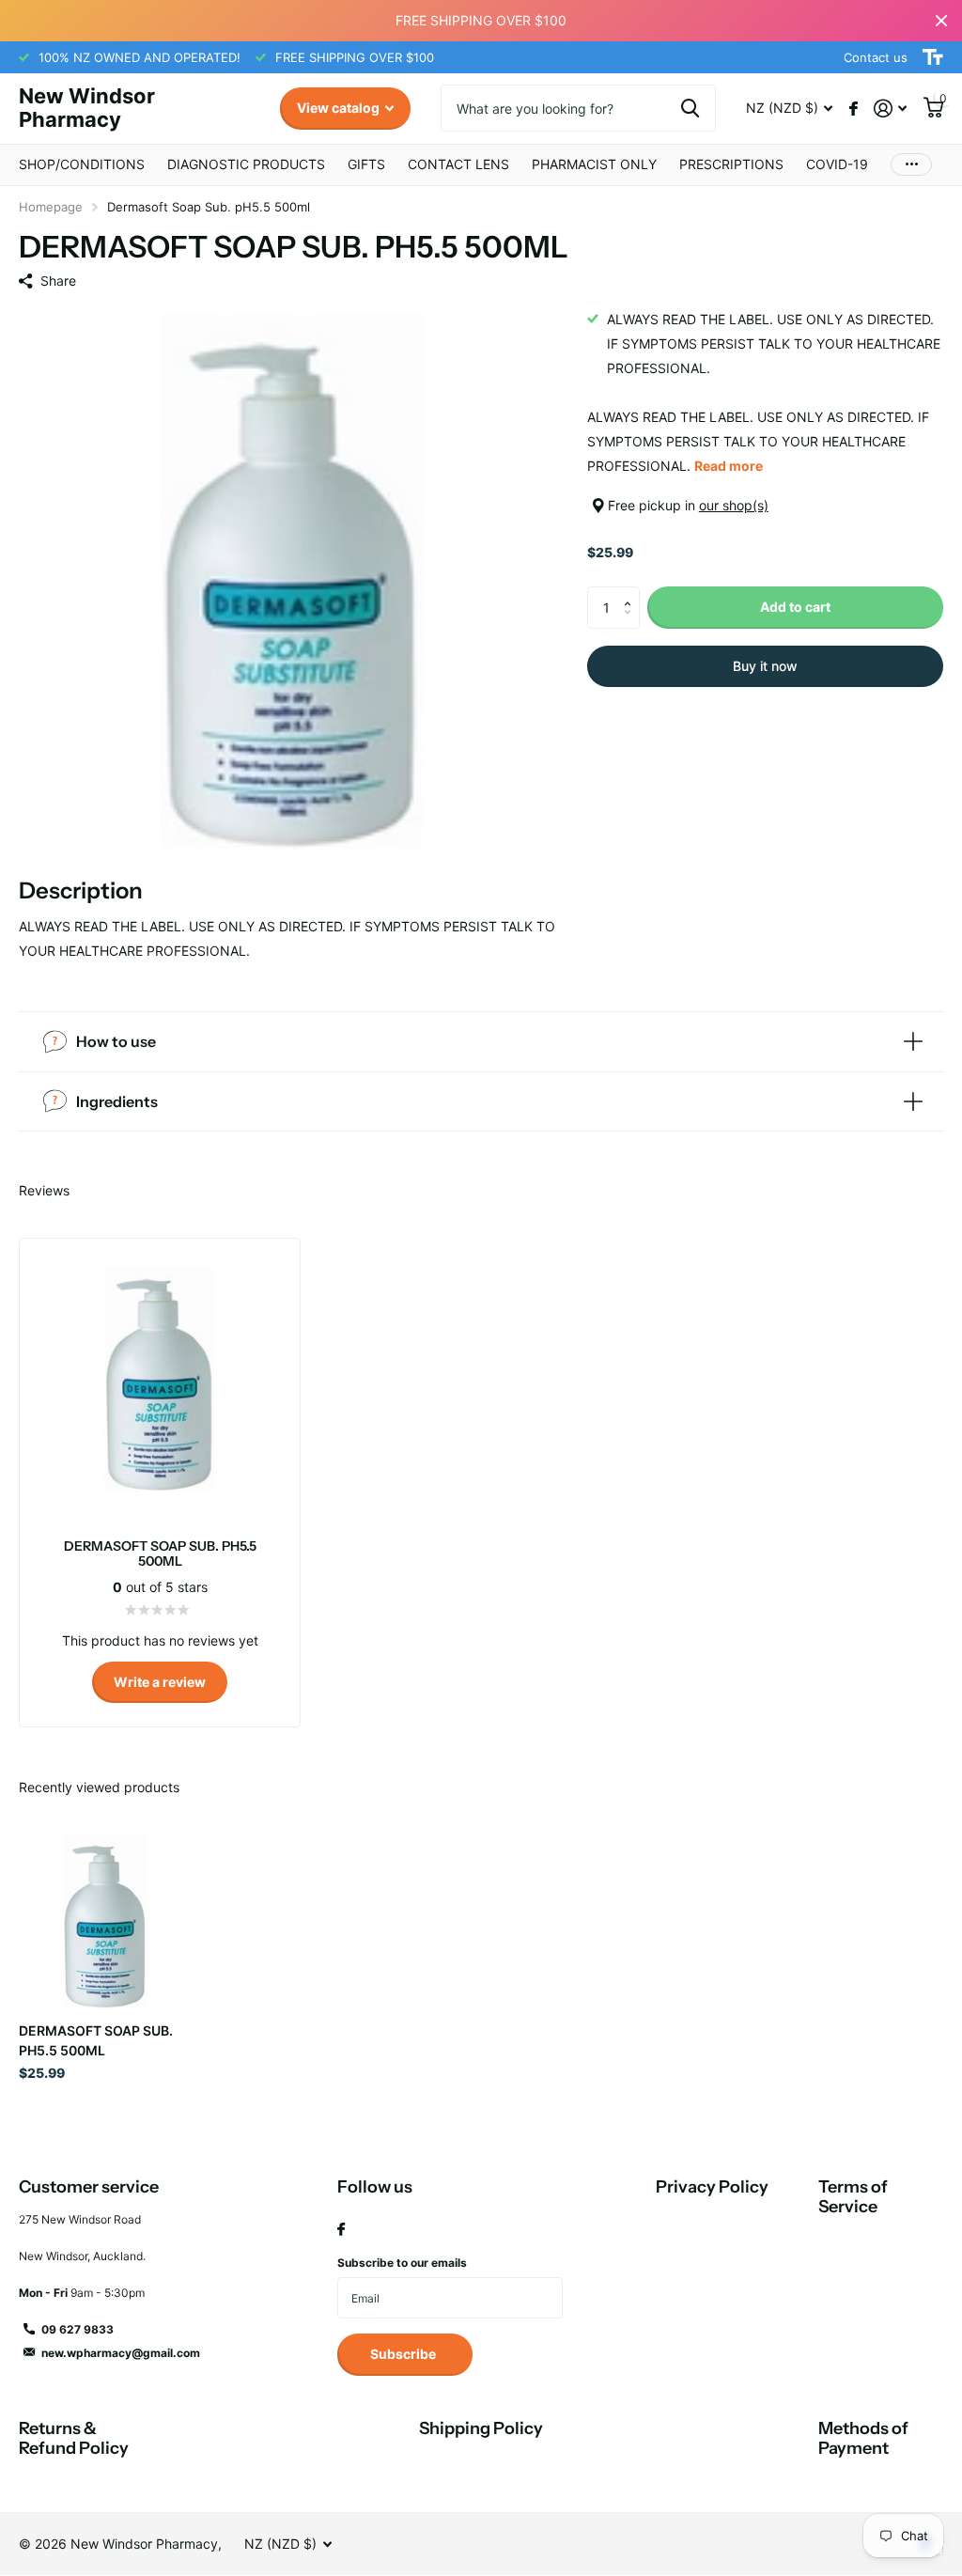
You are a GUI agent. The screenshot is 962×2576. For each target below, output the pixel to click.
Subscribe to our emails (402, 2263)
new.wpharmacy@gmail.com (121, 2353)
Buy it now (765, 666)
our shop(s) (734, 505)
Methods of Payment (863, 2438)
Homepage (51, 207)
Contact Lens (458, 164)
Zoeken (690, 108)
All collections (82, 166)
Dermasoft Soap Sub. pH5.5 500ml (96, 2040)
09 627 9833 (78, 2329)
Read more (729, 466)
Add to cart (795, 607)
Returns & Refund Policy (74, 2438)
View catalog (340, 108)
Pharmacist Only (594, 164)
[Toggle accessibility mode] (933, 57)
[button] (633, 592)
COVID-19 (837, 164)
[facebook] (341, 2230)
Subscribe (404, 2354)
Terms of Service (853, 2197)
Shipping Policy (481, 2428)
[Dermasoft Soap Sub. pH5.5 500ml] (105, 1922)
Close (941, 21)
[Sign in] (890, 109)
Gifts (366, 164)
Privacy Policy (712, 2187)
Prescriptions (731, 164)
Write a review (160, 1682)
